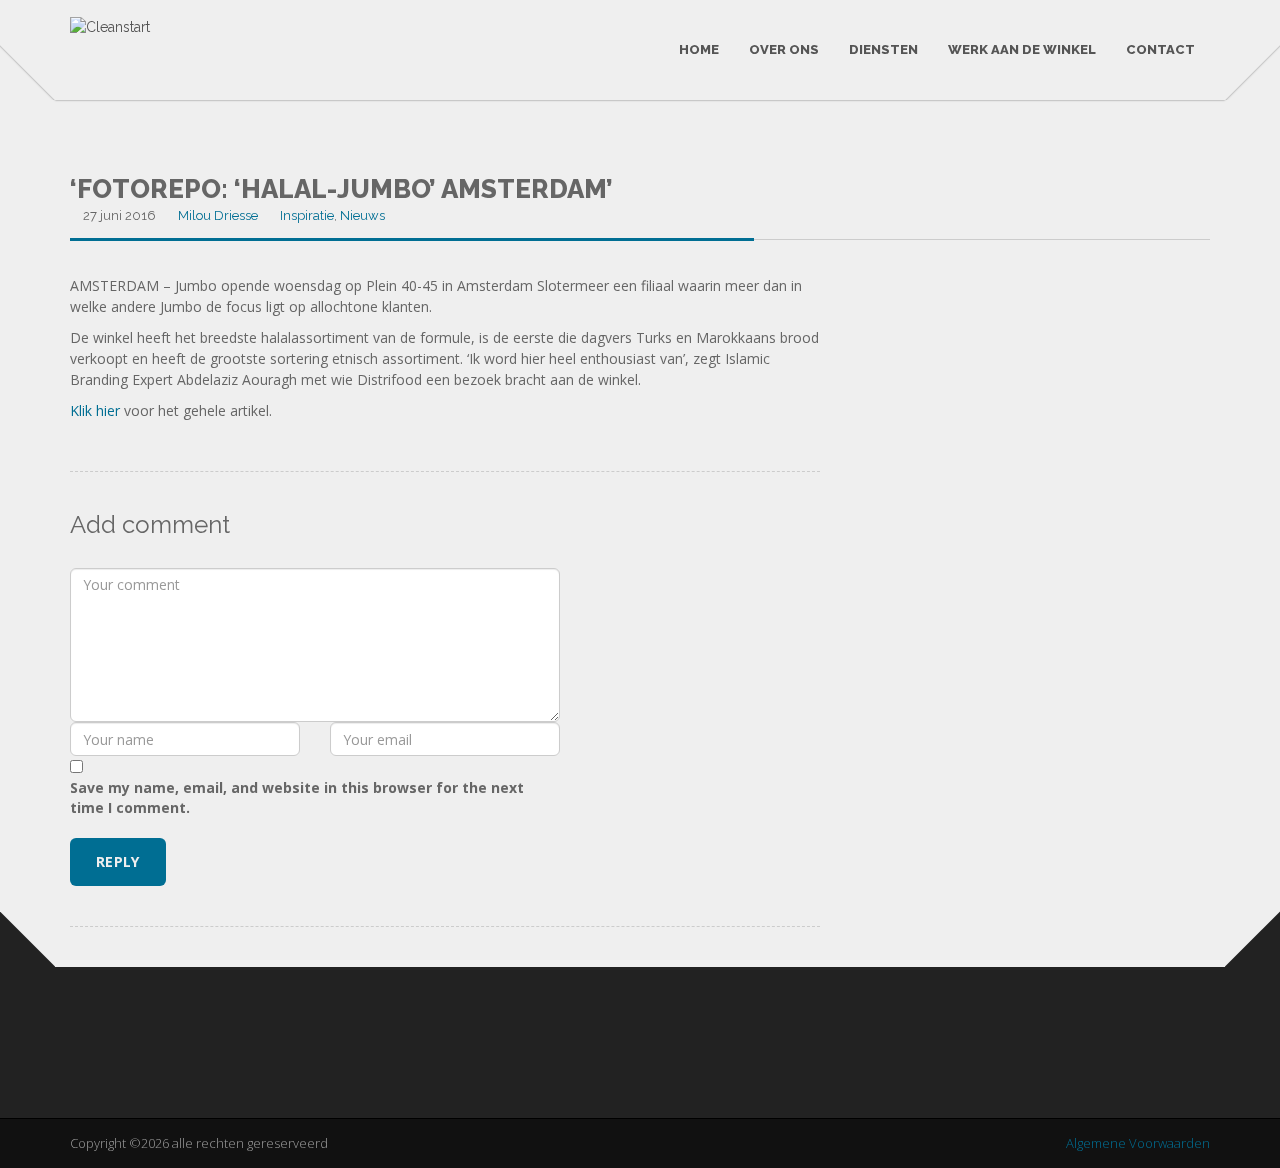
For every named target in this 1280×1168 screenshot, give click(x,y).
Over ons (784, 49)
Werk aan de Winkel (1022, 49)
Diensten (883, 49)
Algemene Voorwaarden (1138, 1143)
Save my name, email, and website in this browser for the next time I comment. (297, 797)
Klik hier (95, 410)
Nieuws (362, 215)
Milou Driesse (218, 215)
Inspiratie (307, 215)
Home (699, 49)
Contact (1160, 49)
